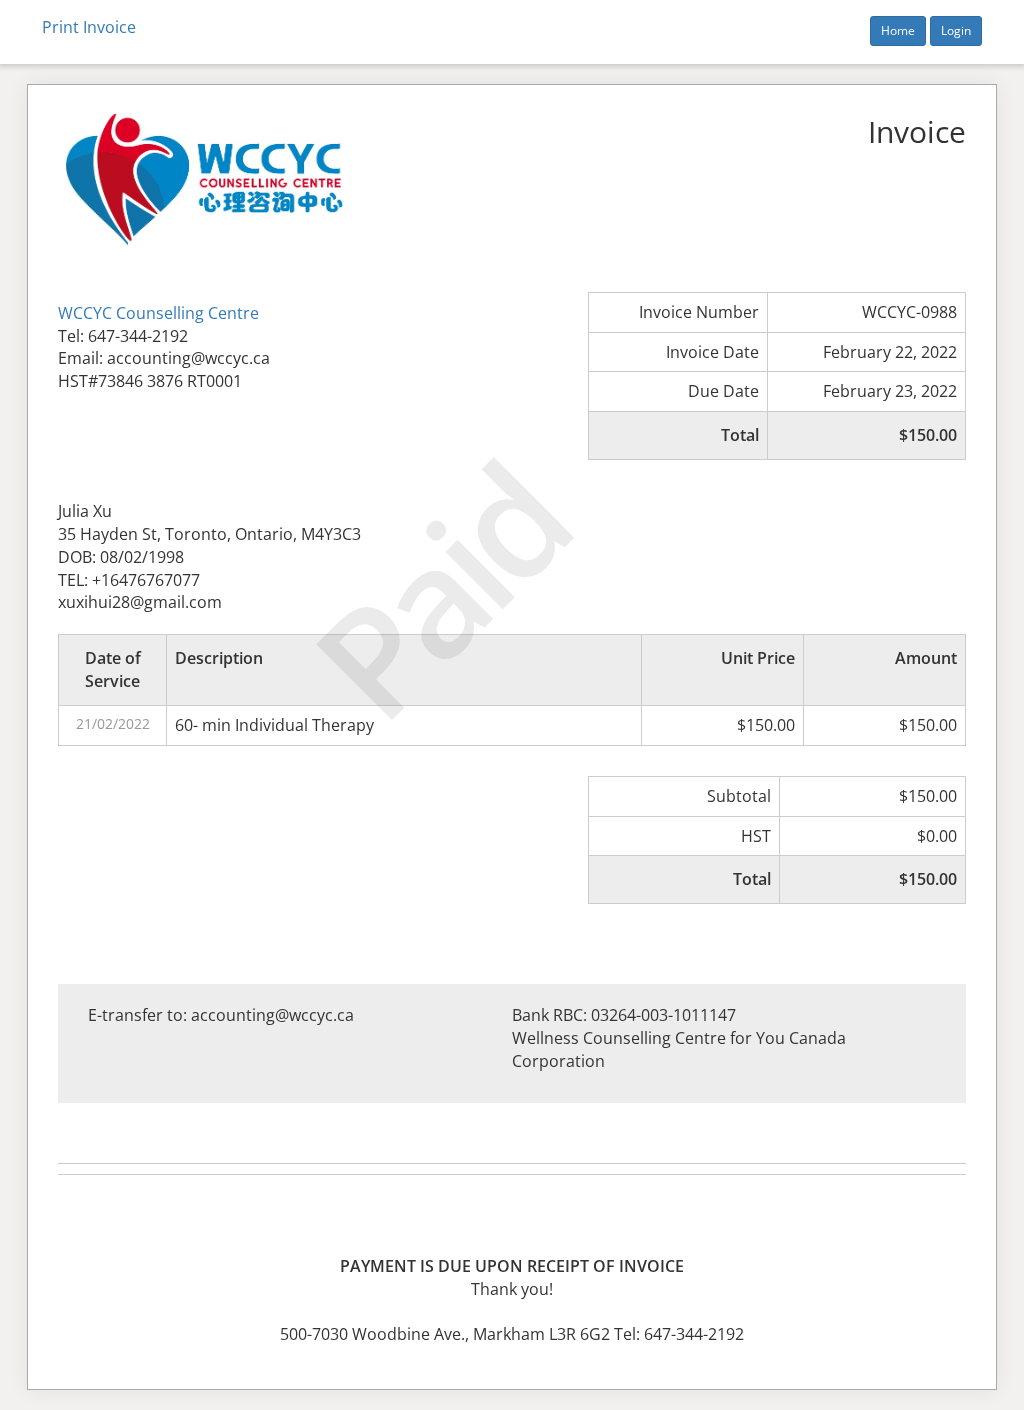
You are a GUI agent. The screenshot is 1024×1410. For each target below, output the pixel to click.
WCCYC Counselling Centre (158, 313)
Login (956, 30)
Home (898, 30)
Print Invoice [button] (89, 27)
